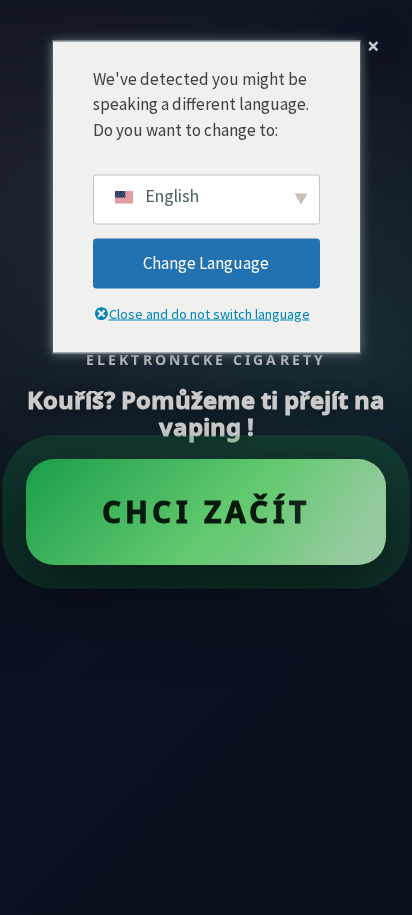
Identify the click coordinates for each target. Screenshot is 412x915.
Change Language (206, 263)
